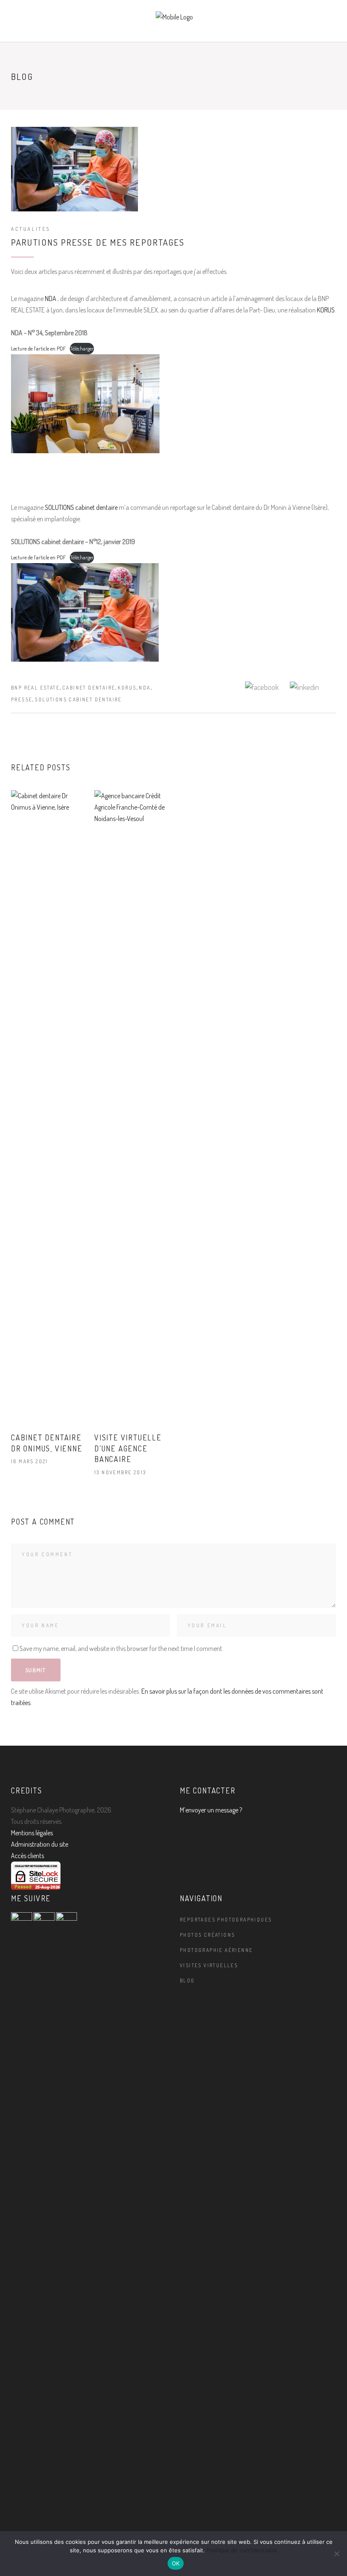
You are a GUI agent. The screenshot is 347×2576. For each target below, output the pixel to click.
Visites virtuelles (209, 1965)
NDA (51, 298)
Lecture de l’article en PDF (38, 348)
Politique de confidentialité (242, 2550)
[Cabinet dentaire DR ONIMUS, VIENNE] (48, 1107)
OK (176, 2563)
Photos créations (207, 1935)
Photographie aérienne (216, 1950)
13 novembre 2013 (120, 1472)
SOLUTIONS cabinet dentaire (81, 507)
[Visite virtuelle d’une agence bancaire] (132, 1107)
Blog (187, 1981)
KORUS (326, 310)
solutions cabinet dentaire (78, 699)
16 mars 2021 (30, 1461)
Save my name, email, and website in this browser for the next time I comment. (121, 1648)
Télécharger (82, 348)
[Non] (336, 2554)
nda (145, 688)
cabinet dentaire (89, 688)
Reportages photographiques (226, 1920)
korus (127, 688)
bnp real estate (35, 688)
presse (22, 699)
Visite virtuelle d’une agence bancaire (128, 1448)
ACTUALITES (31, 229)
